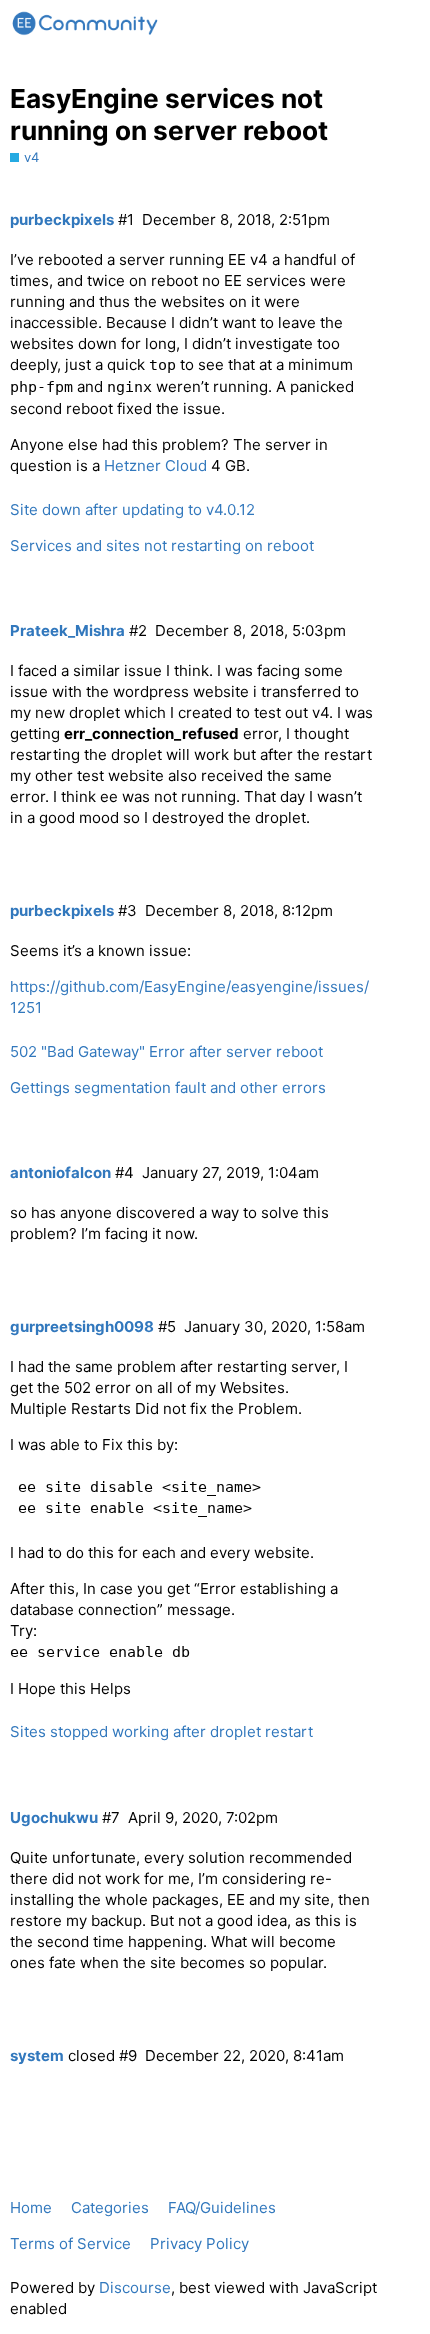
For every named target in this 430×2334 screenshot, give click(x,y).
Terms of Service (70, 2243)
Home (31, 2207)
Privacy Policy (199, 2243)
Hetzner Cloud (155, 465)
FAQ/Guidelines (222, 2207)
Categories (110, 2207)
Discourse (135, 2287)
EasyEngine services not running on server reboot (169, 114)
